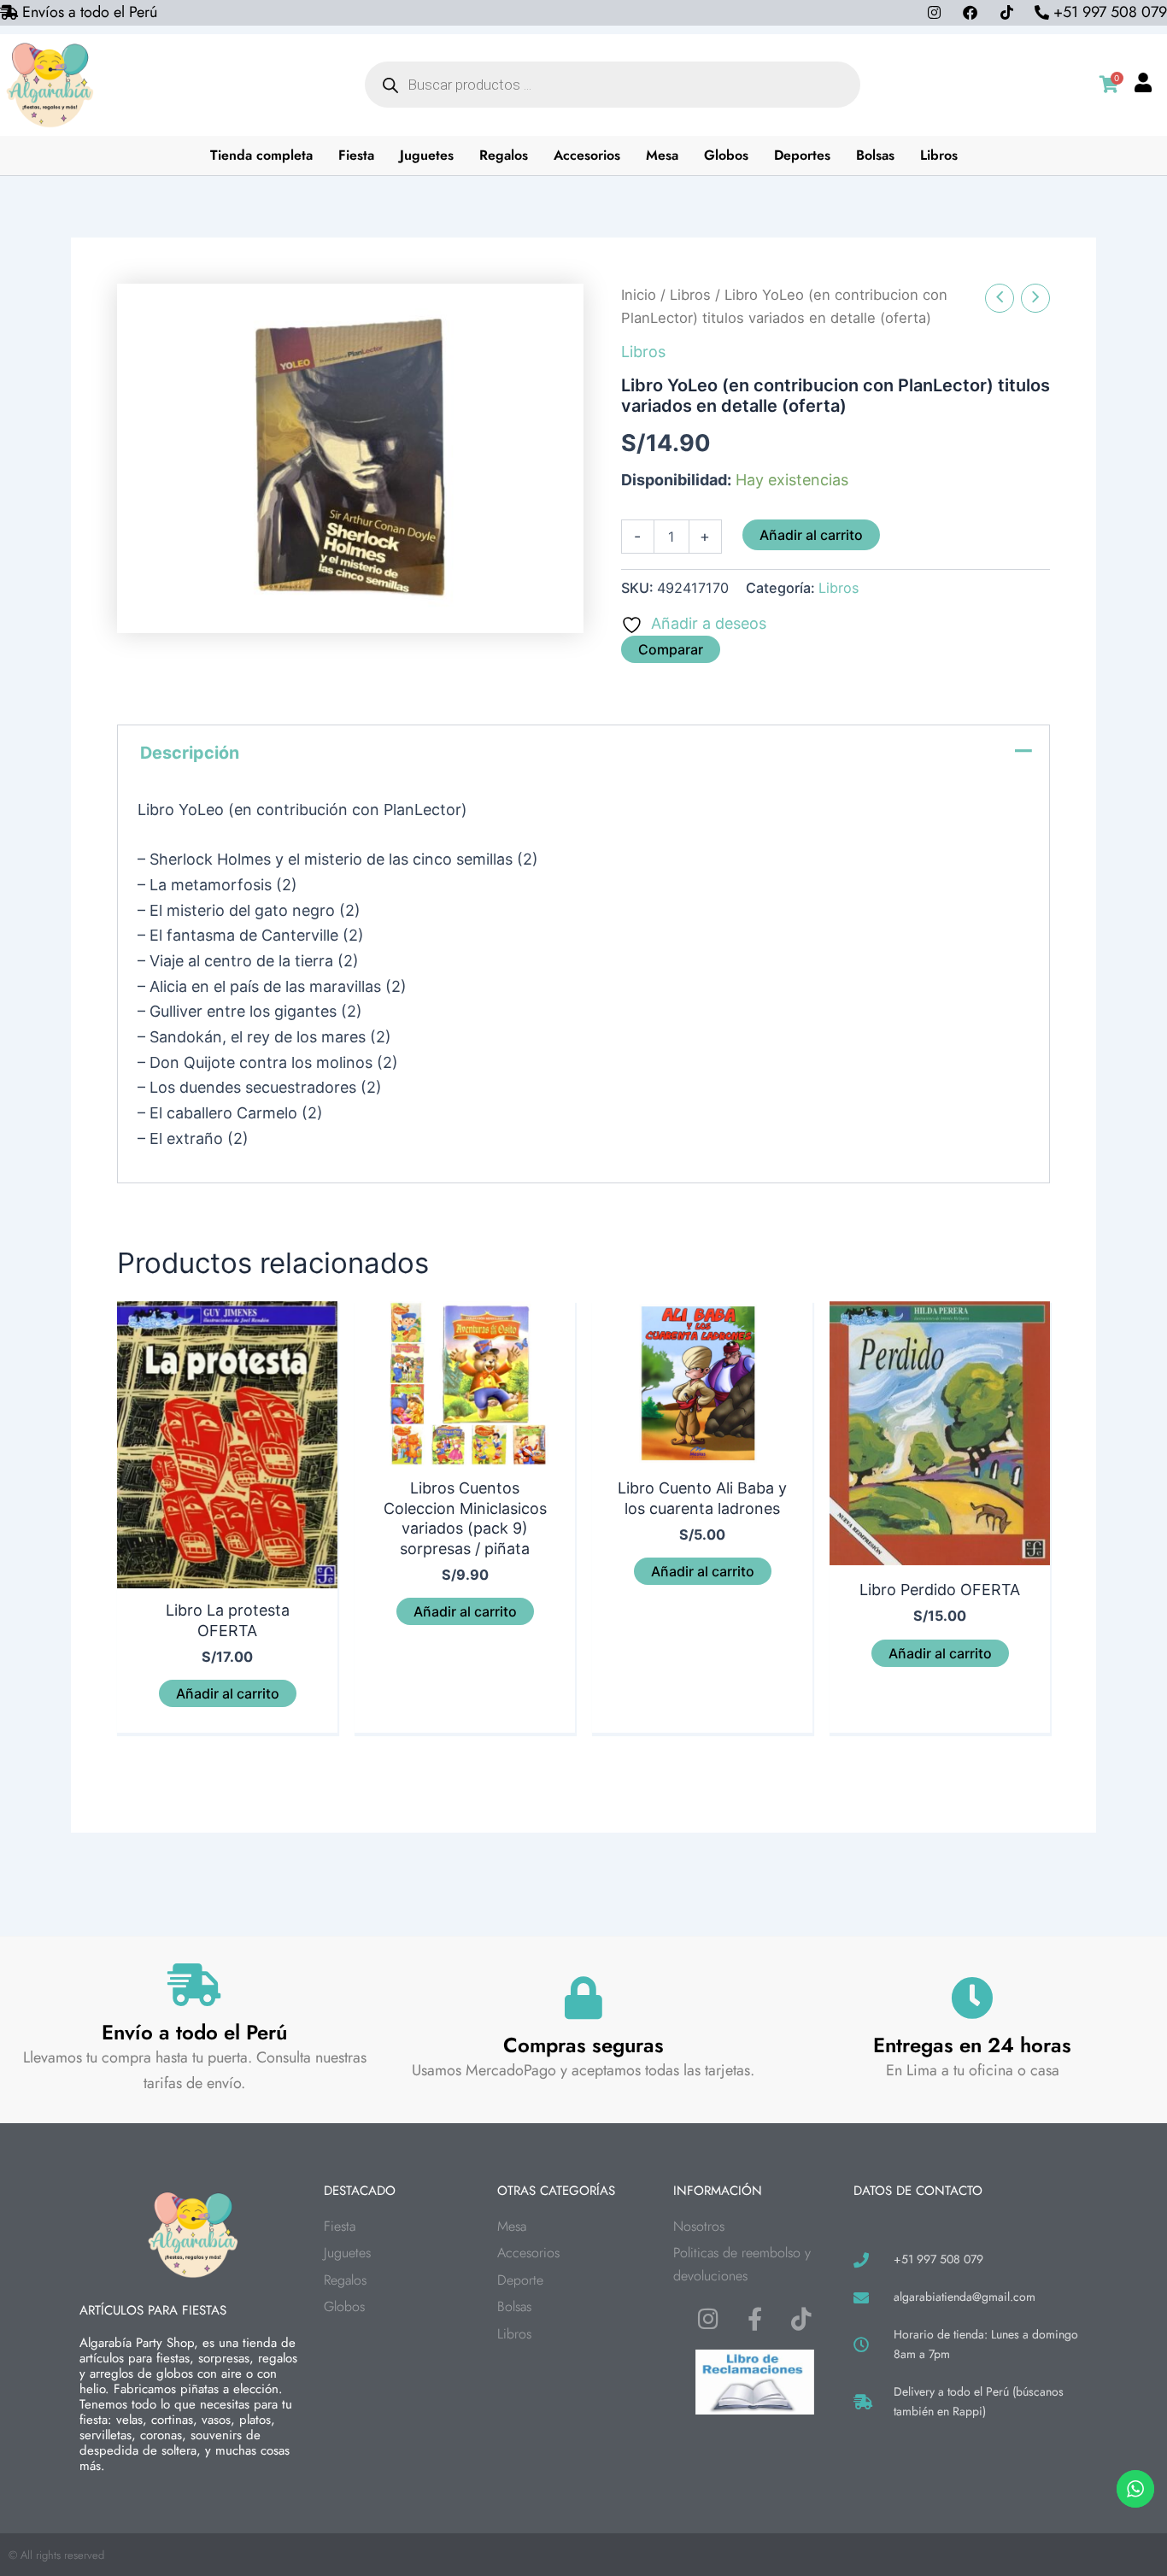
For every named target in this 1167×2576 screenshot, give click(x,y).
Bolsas (875, 155)
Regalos (504, 155)
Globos (726, 155)
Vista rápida (227, 1570)
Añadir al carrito (811, 535)
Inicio (639, 295)
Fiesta (356, 155)
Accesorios (587, 155)
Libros (939, 155)
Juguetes (427, 155)
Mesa (662, 155)
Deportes (802, 155)
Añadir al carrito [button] (228, 1693)
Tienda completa (261, 155)
